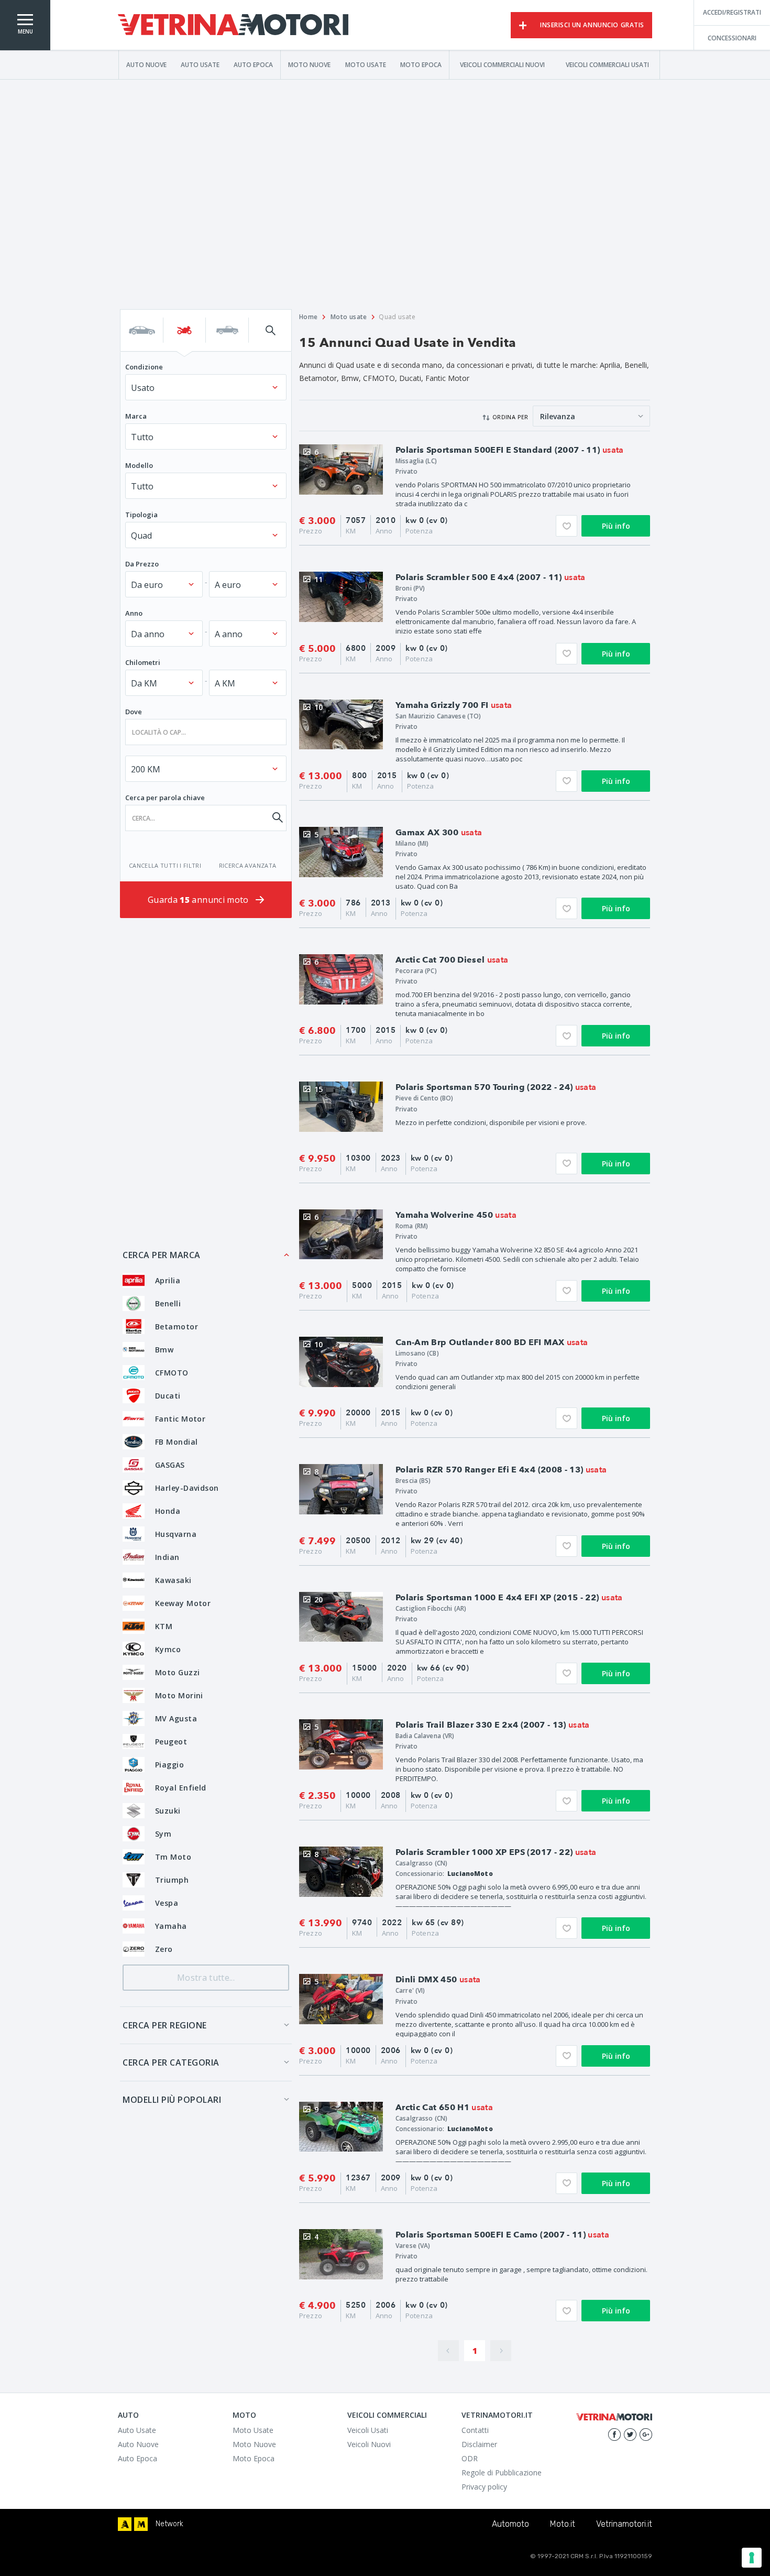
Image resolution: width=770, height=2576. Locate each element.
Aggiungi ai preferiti (566, 526)
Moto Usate (366, 64)
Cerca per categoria (171, 2062)
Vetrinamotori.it (624, 2524)
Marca (136, 416)
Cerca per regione (165, 2025)
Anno (134, 613)
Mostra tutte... (206, 1978)
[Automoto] (125, 2524)
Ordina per (510, 417)
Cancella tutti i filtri (165, 865)
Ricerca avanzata (248, 865)
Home (309, 317)
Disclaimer (479, 2444)
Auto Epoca (253, 64)
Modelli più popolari (172, 2100)
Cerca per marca (162, 1255)
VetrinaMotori (233, 25)
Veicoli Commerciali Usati (607, 64)
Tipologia (141, 515)
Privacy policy (484, 2487)
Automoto (510, 2524)
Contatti (475, 2430)
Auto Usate (200, 64)
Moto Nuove (309, 64)
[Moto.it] (141, 2524)
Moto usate (349, 317)
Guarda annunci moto (199, 900)
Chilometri (143, 662)
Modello (139, 465)
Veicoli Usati (368, 2430)
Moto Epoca (421, 64)
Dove (134, 712)
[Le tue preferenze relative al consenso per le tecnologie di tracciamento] (752, 2558)
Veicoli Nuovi (369, 2444)
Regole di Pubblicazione (502, 2473)
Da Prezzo (142, 564)
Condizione (144, 367)
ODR (470, 2458)
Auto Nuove (146, 64)
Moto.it (563, 2524)
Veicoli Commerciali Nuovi (502, 64)
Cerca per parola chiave (165, 798)
